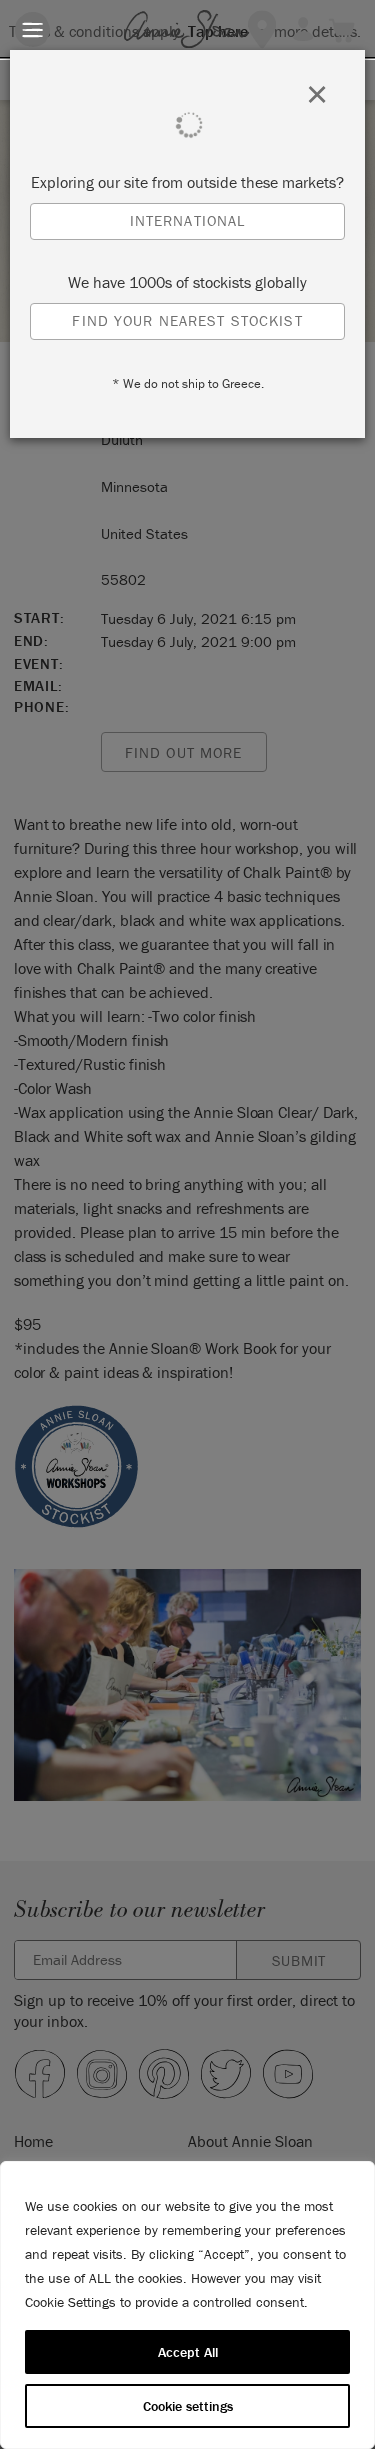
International (188, 220)
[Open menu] (32, 29)
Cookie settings (188, 2406)
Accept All (188, 2352)
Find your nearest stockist (187, 320)
